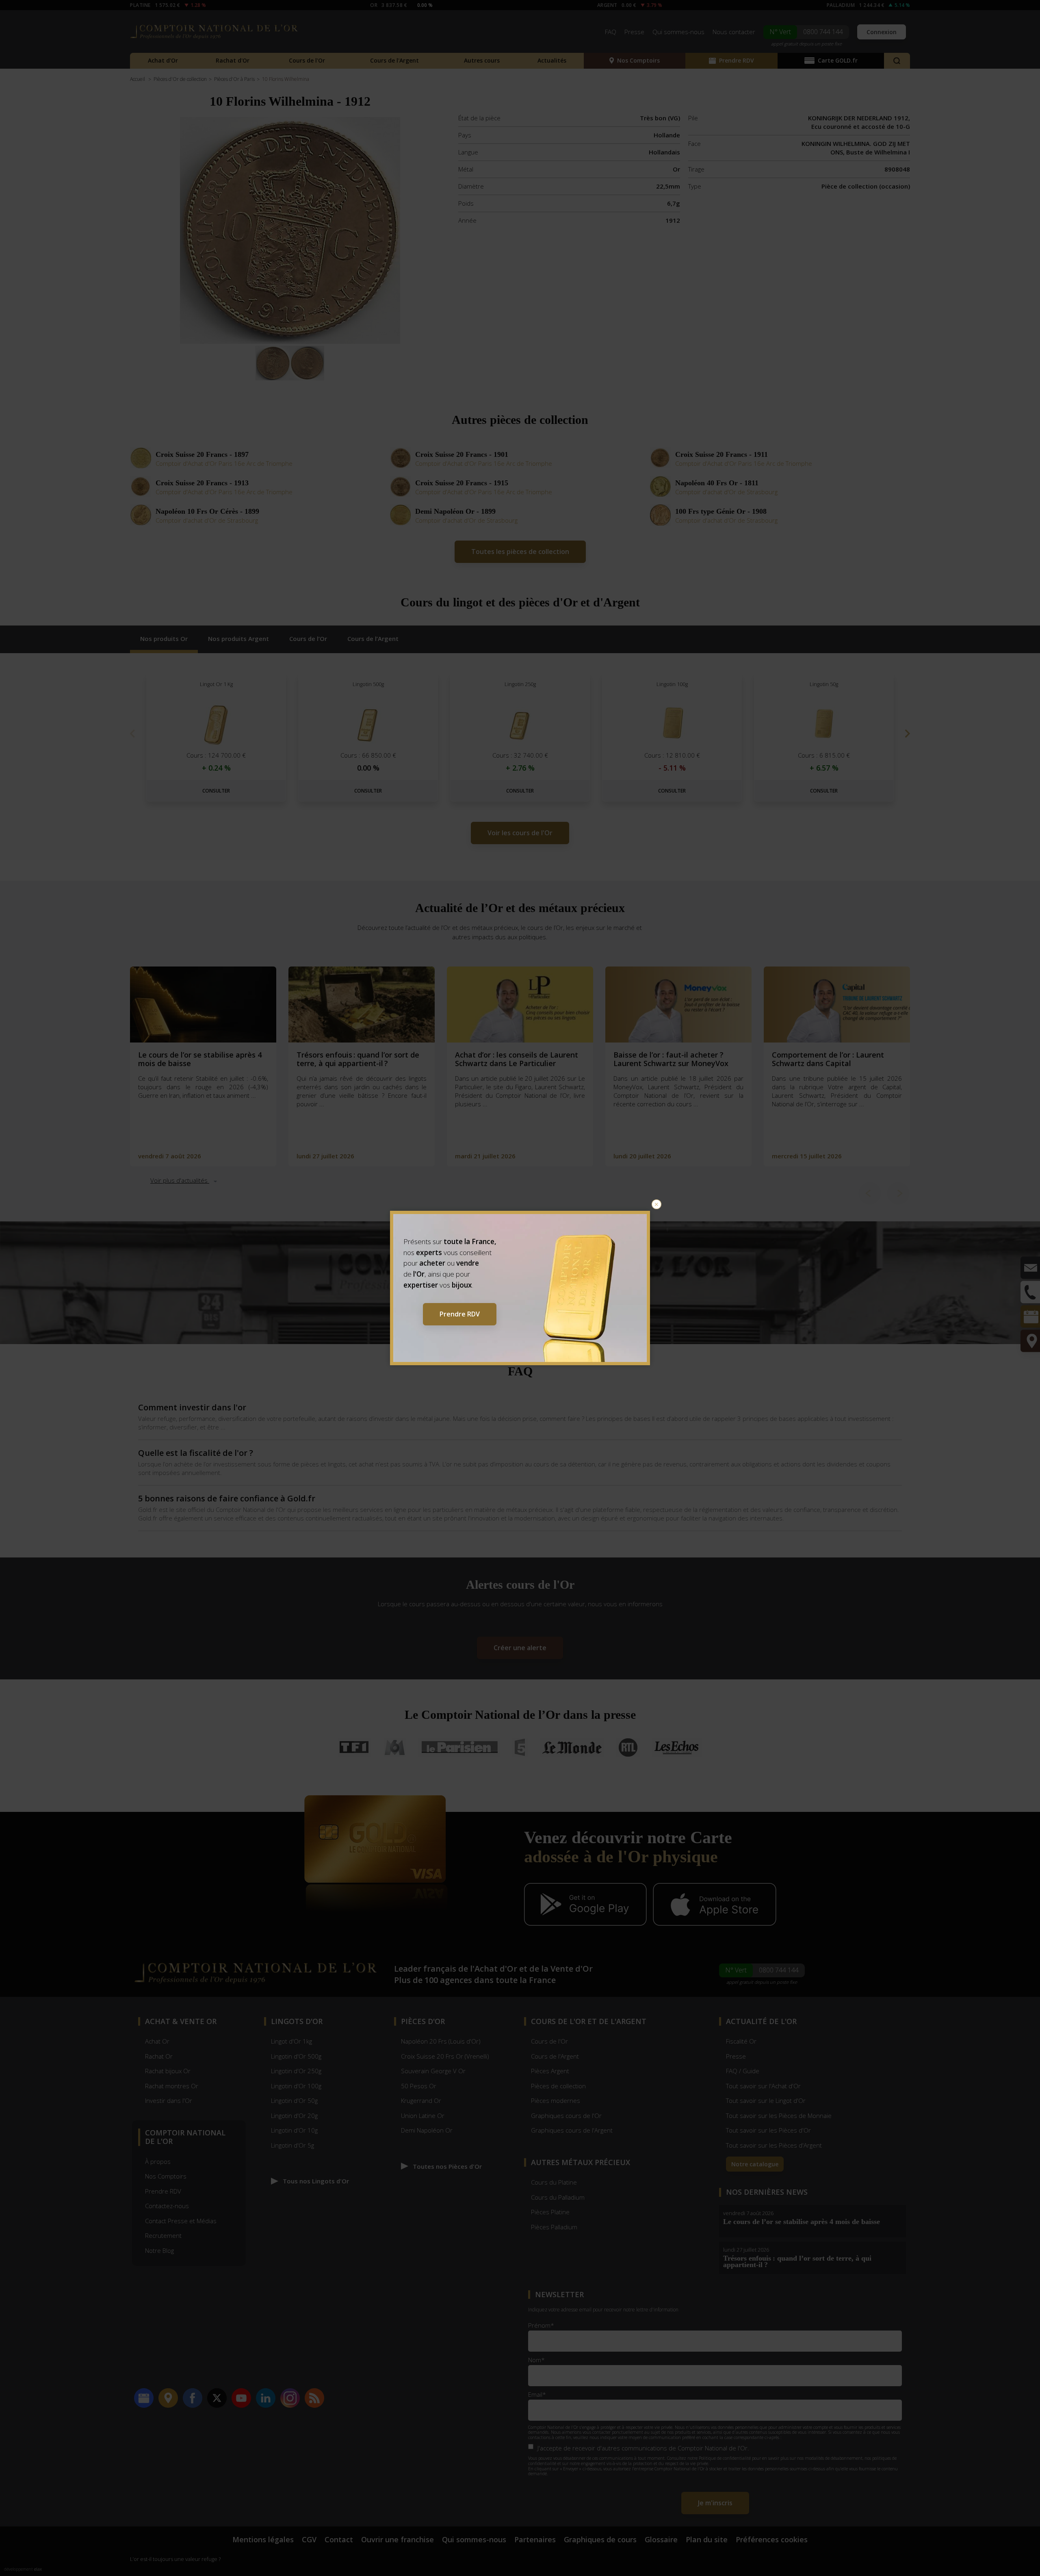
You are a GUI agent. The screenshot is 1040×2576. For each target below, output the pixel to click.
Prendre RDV (460, 1314)
